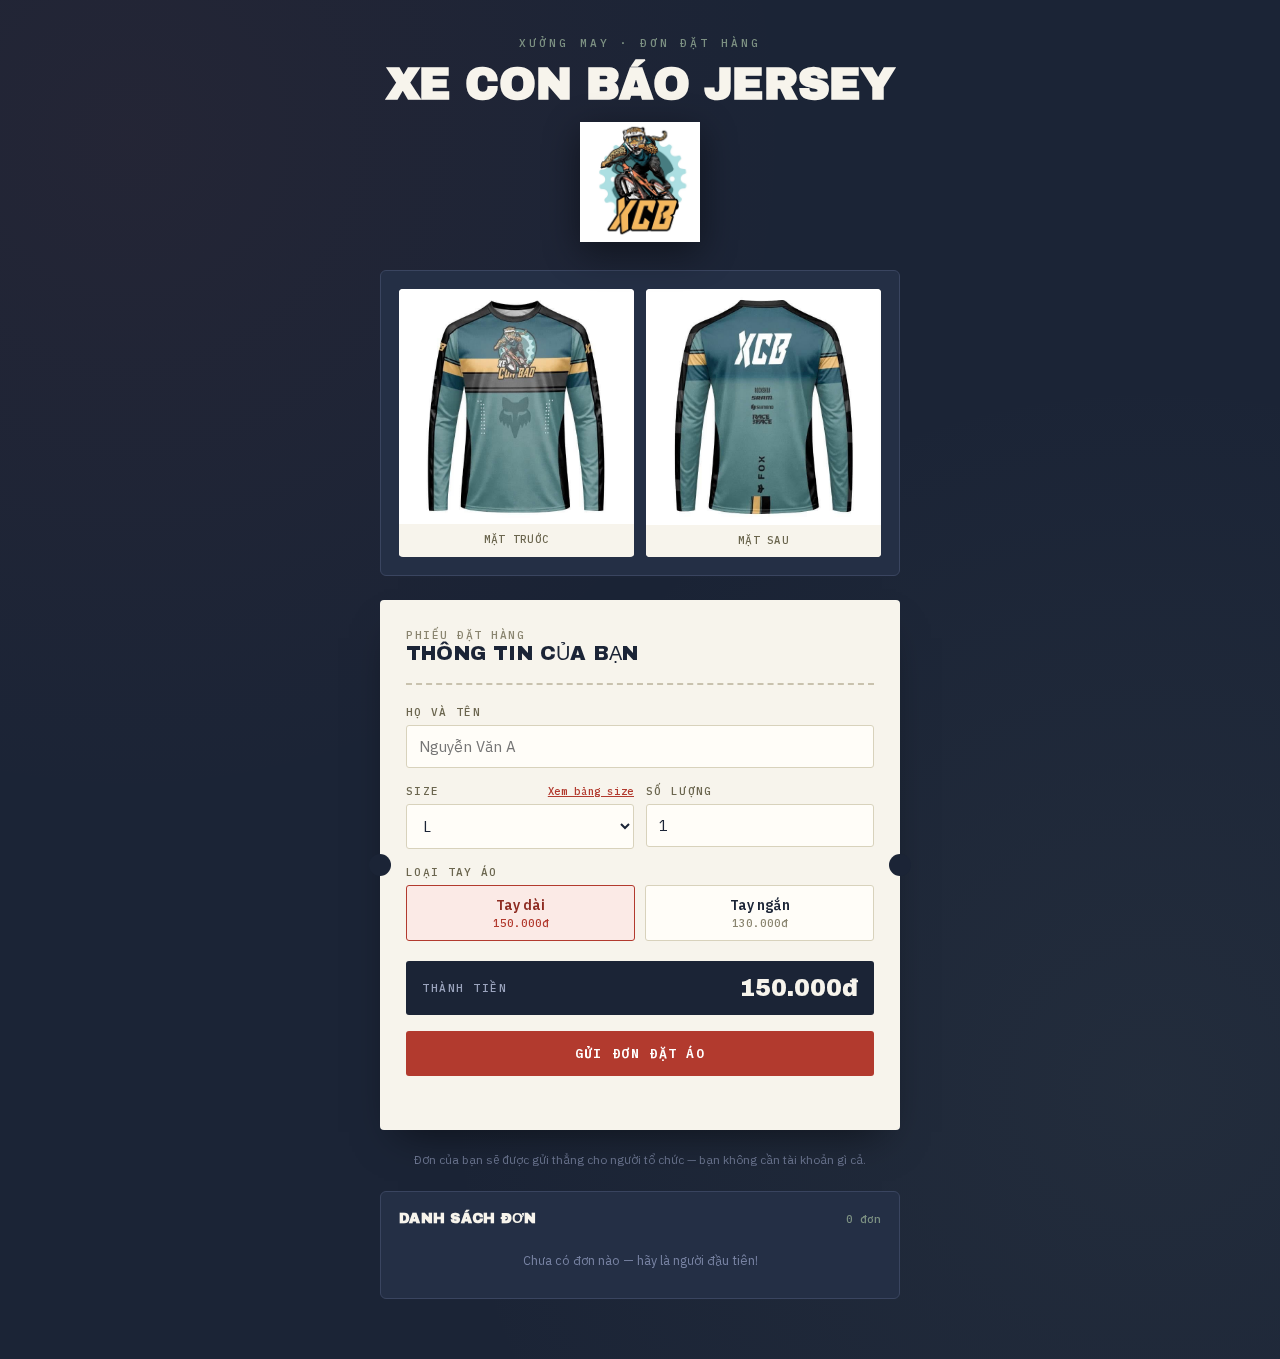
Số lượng (679, 791)
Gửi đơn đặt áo (640, 1053)
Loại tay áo (452, 872)
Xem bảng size (591, 791)
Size (422, 791)
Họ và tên (443, 712)
